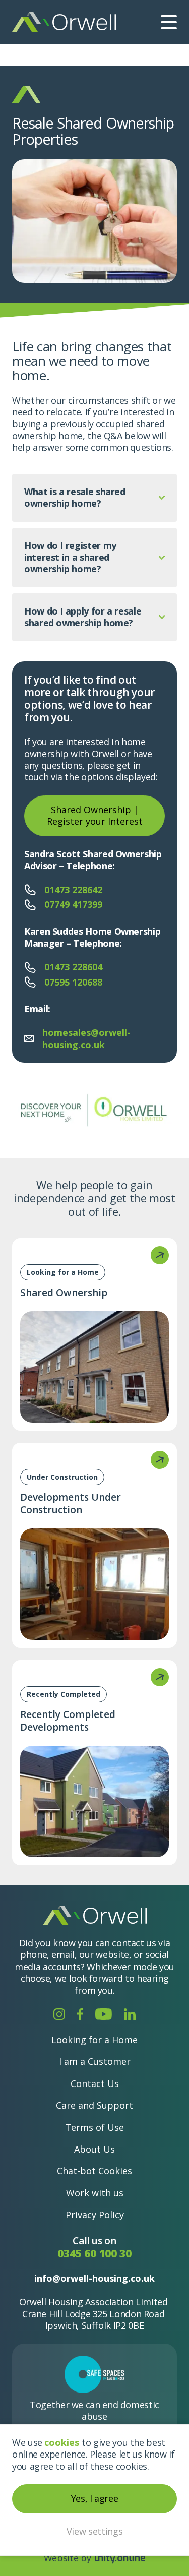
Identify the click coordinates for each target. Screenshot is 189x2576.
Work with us (95, 2193)
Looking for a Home (94, 2040)
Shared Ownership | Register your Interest (95, 815)
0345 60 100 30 (94, 2254)
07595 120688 (73, 982)
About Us (94, 2149)
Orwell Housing (64, 22)
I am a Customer (95, 2061)
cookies (62, 2442)
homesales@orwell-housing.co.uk (86, 1038)
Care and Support (94, 2105)
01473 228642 (73, 890)
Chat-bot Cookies (94, 2171)
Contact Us (95, 2083)
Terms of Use (94, 2127)
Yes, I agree (95, 2498)
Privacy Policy (95, 2215)
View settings (94, 2531)
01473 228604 (73, 967)
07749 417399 (73, 905)
